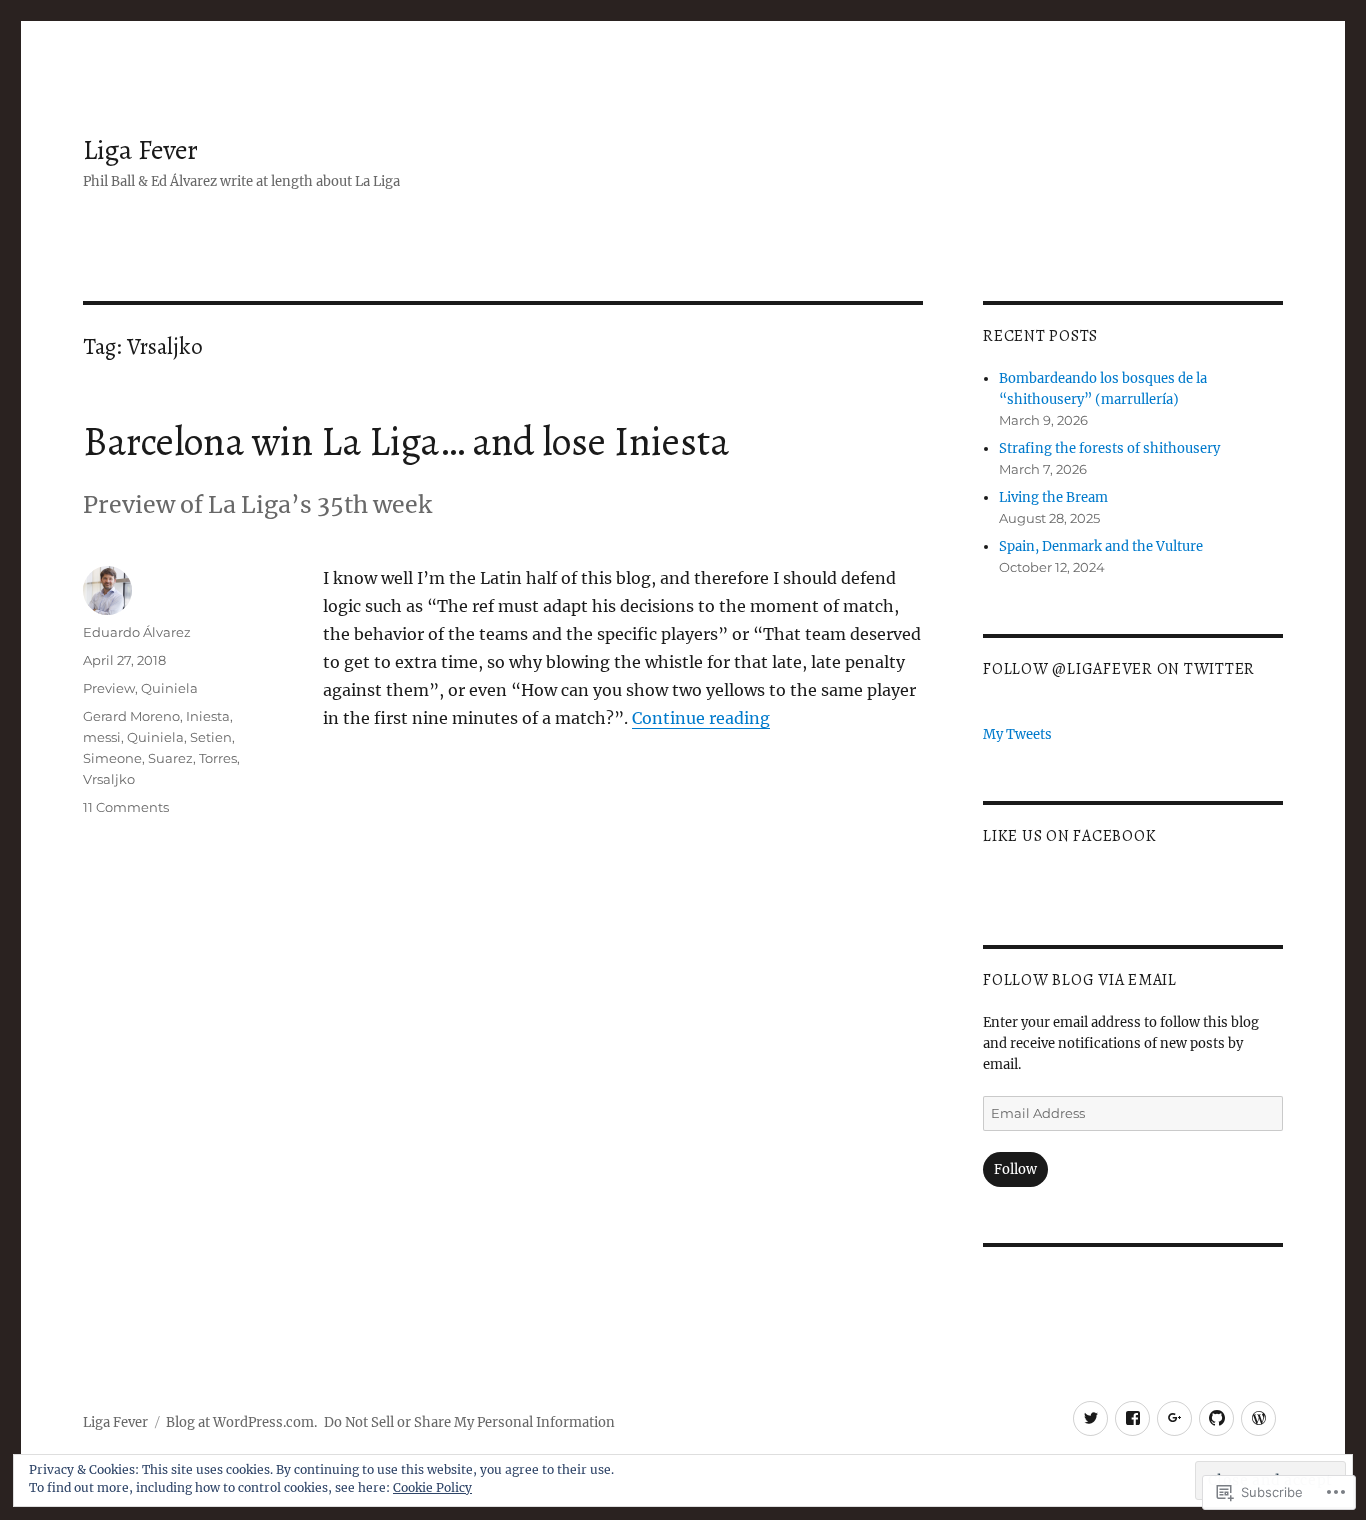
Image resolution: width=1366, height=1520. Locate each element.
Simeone (112, 758)
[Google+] (1174, 1418)
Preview (109, 688)
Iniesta (208, 716)
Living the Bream (1053, 497)
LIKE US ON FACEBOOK (1069, 836)
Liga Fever (140, 150)
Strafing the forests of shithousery (1109, 448)
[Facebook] (1132, 1418)
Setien (211, 737)
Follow (1015, 1169)
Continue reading (701, 718)
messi (102, 737)
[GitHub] (1216, 1418)
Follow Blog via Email (1080, 980)
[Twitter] (1090, 1418)
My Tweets (1017, 734)
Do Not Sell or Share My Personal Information (469, 1422)
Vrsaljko (109, 779)
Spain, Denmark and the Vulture (1101, 546)
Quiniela (169, 688)
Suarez (170, 758)
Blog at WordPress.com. (241, 1422)
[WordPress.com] (1258, 1418)
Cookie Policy (432, 1487)
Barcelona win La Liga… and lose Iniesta (406, 441)
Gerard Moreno (131, 716)
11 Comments (126, 807)
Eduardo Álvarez (137, 632)
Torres (218, 758)
